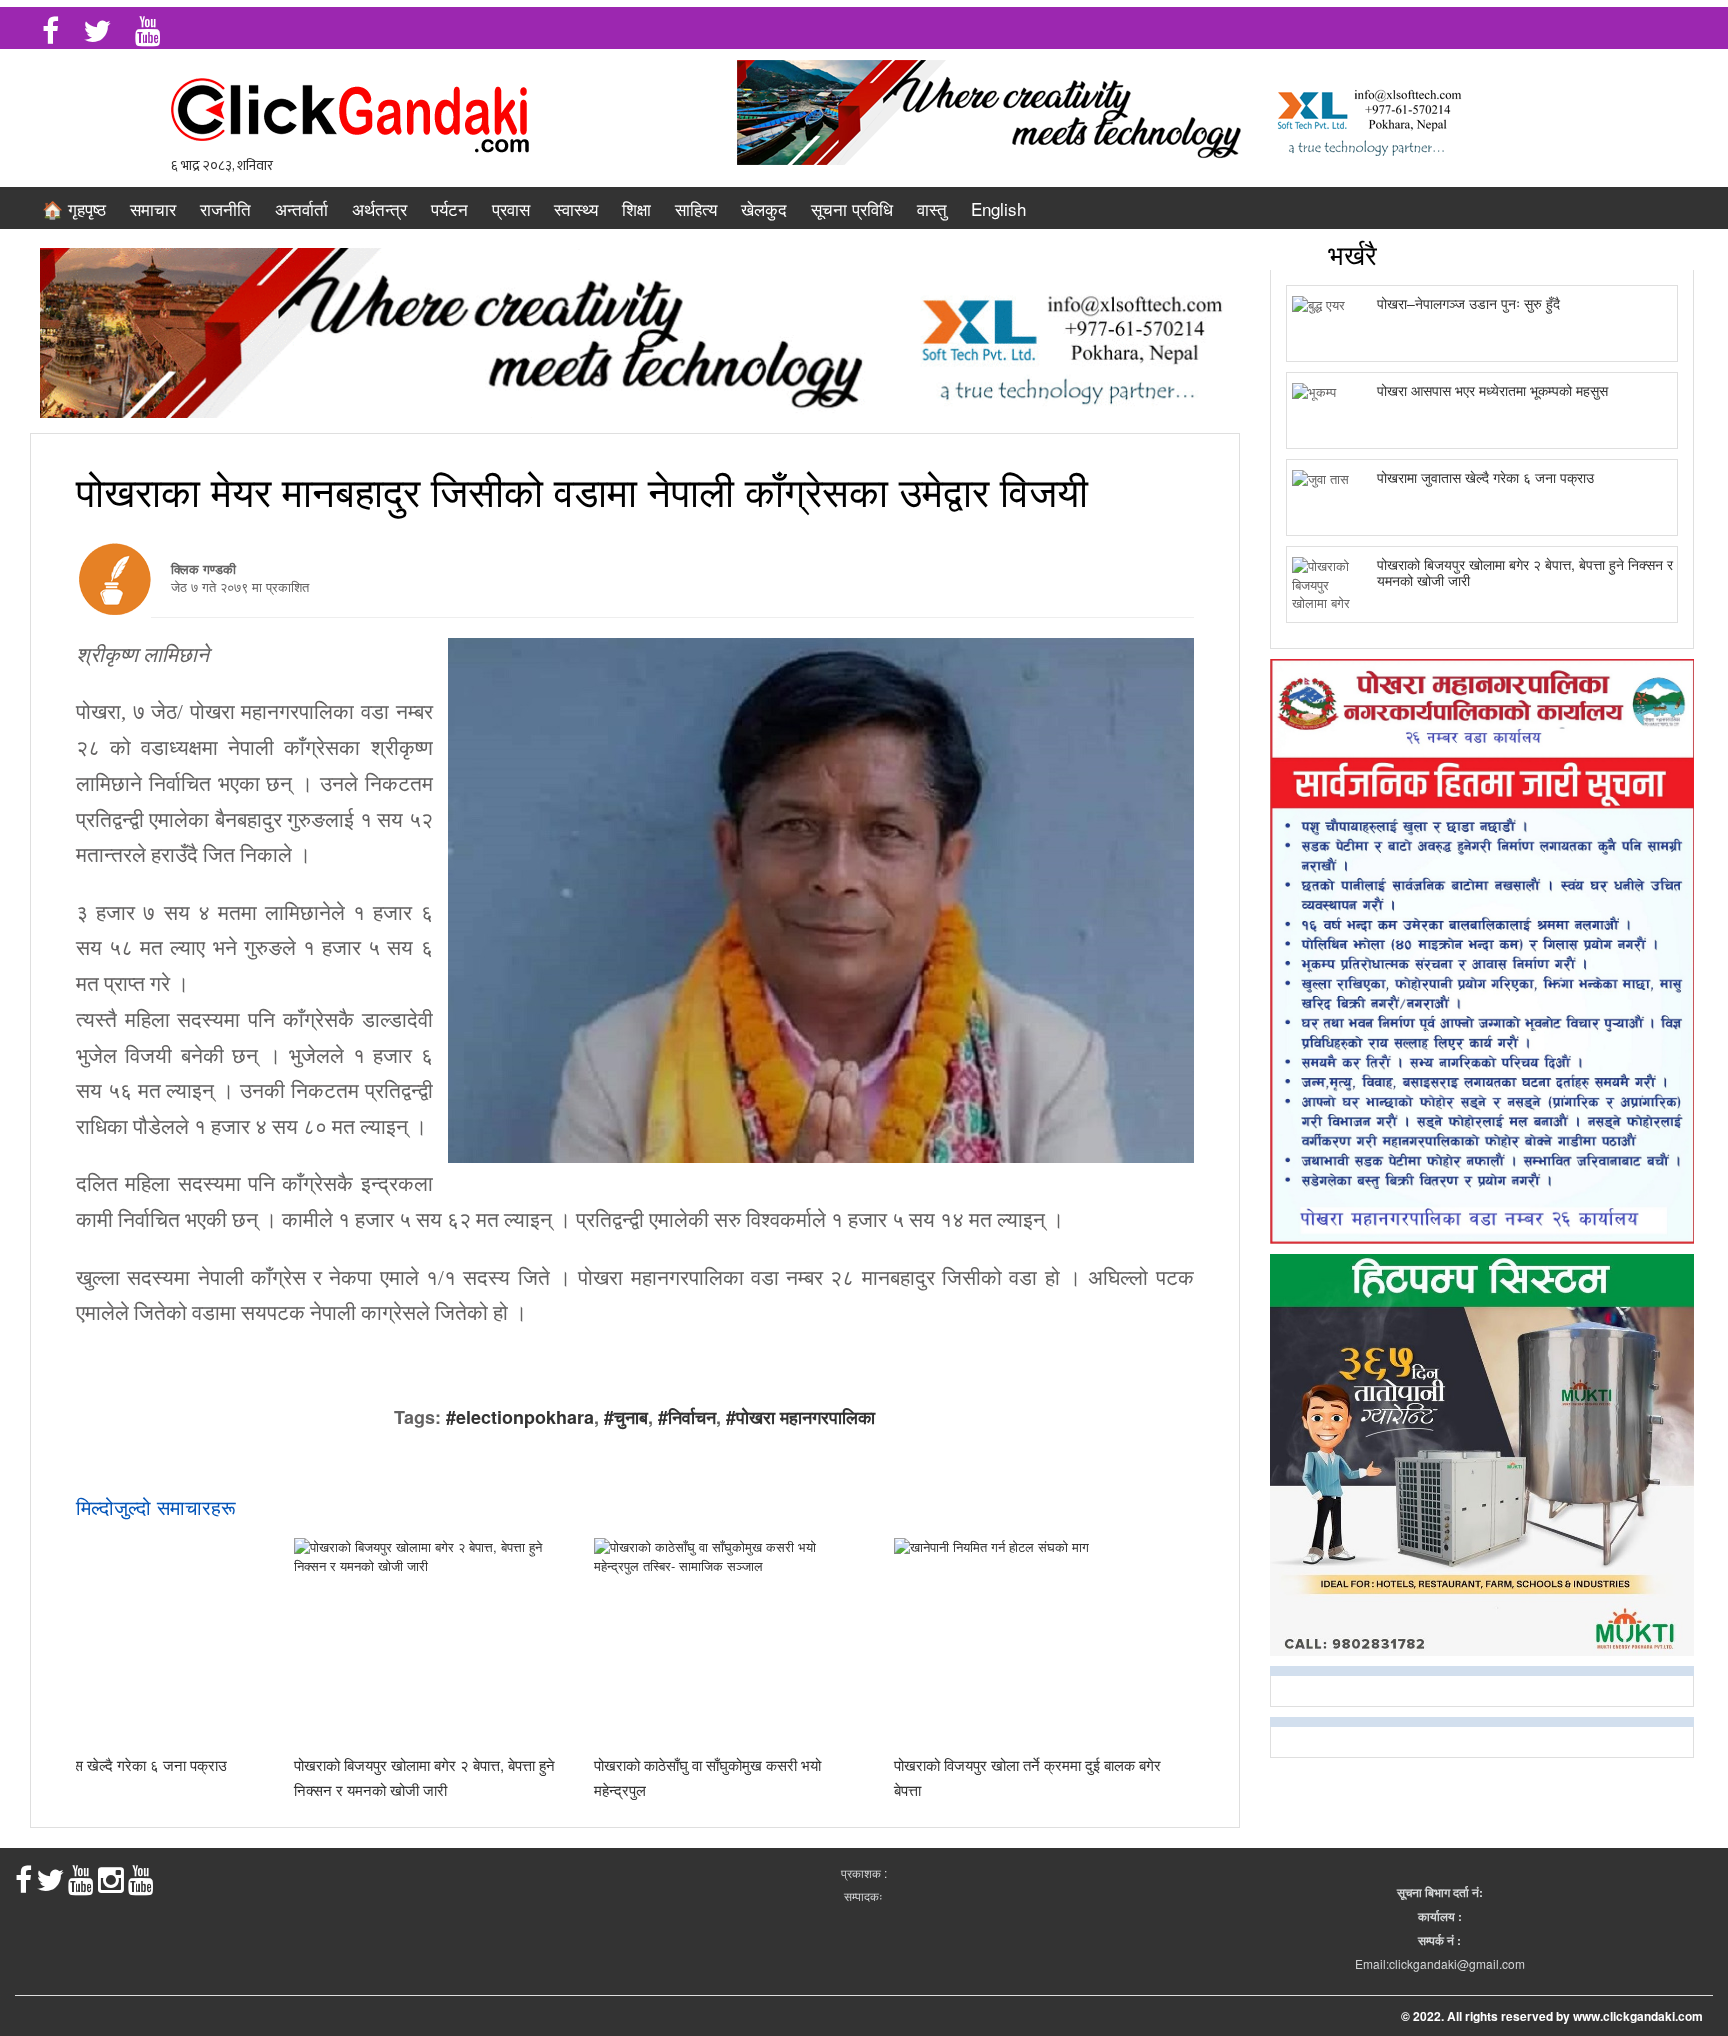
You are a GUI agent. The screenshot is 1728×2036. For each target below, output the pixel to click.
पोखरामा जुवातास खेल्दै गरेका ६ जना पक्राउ (1485, 477)
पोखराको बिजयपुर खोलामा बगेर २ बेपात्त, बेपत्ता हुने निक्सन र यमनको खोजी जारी (1525, 571)
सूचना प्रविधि (852, 208)
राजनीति (225, 208)
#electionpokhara (520, 1417)
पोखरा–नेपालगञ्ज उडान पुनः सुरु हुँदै (1468, 303)
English (998, 208)
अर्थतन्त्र (379, 208)
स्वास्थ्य (576, 208)
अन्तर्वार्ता (301, 208)
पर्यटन (449, 208)
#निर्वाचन (687, 1417)
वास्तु (932, 208)
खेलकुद (764, 208)
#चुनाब (626, 1417)
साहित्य (696, 208)
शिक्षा (636, 208)
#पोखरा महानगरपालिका (800, 1417)
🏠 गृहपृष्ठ (74, 208)
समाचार (153, 208)
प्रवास (511, 208)
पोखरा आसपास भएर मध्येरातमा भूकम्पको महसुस (1492, 390)
